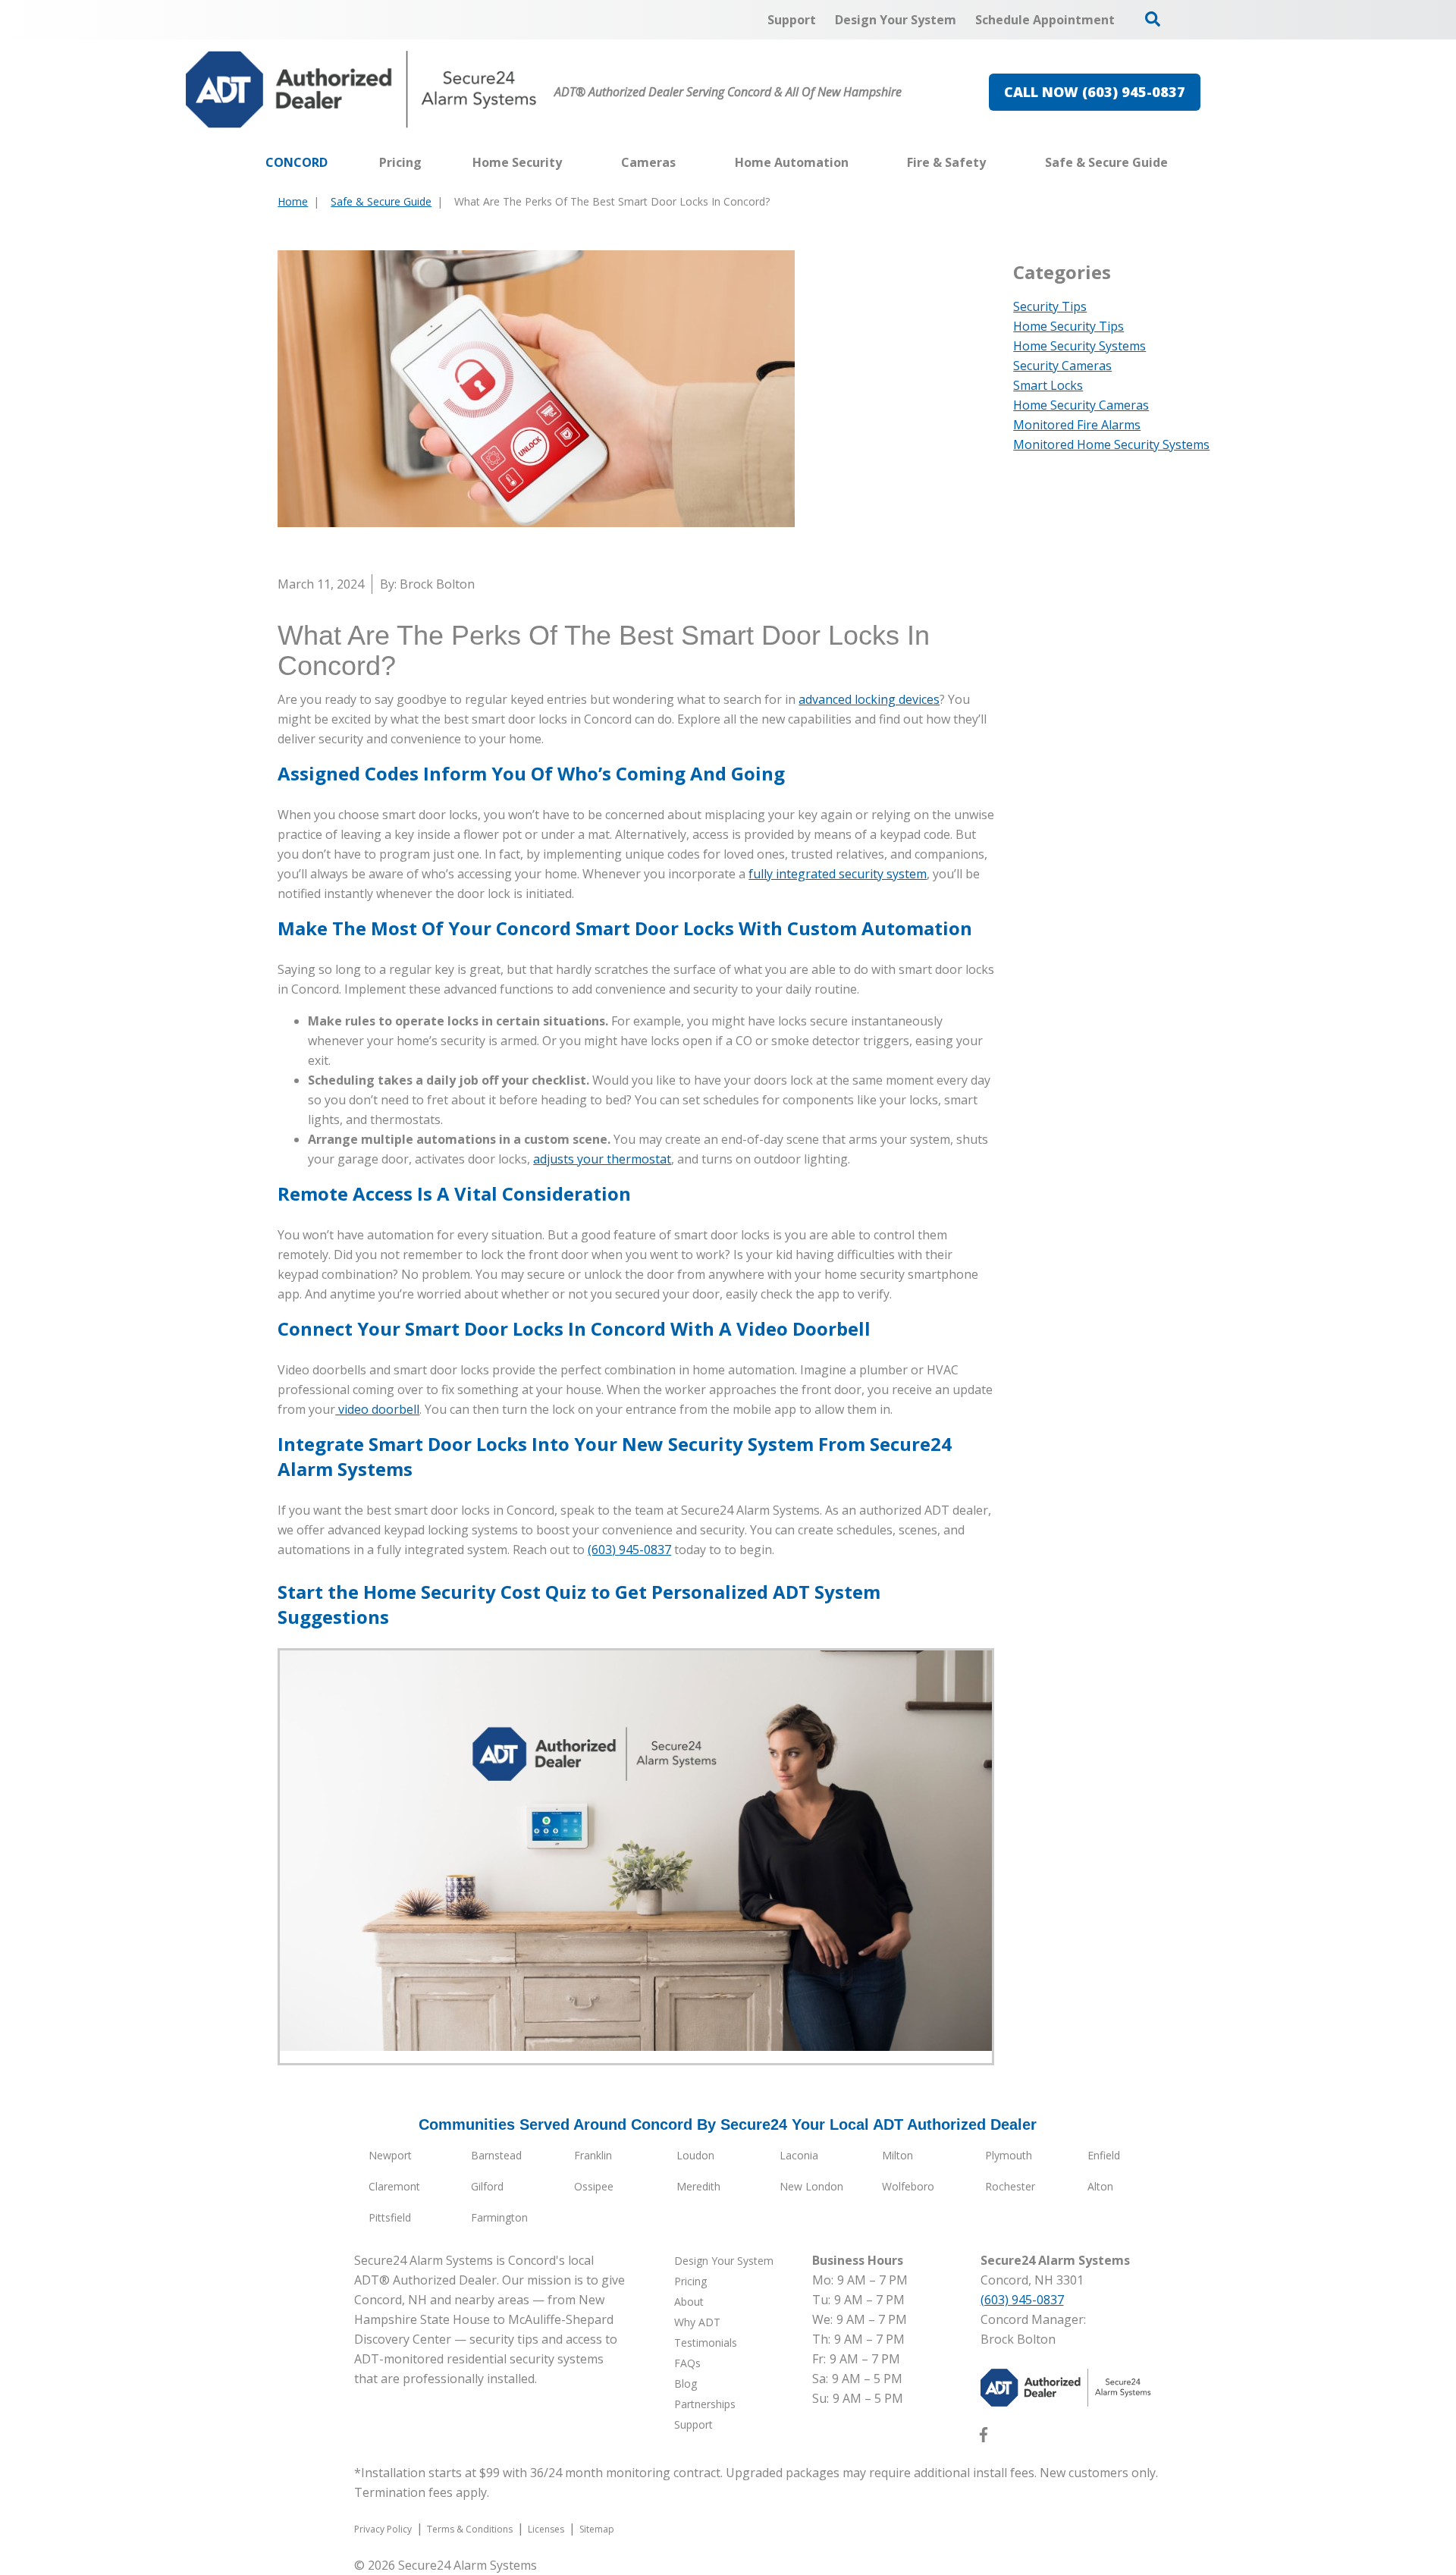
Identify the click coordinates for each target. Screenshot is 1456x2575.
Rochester (1010, 2186)
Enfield (1104, 2155)
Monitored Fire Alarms (1077, 425)
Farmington (499, 2217)
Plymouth (1009, 2155)
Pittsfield (390, 2217)
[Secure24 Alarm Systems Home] (361, 89)
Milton (897, 2155)
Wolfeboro (908, 2186)
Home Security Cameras (1081, 405)
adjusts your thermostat (602, 1159)
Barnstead (496, 2155)
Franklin (593, 2155)
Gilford (487, 2186)
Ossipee (594, 2186)
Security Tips (1050, 306)
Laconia (799, 2155)
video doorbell (377, 1409)
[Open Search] (1153, 19)
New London (811, 2186)
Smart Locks (1048, 385)
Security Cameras (1062, 366)
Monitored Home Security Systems (1111, 444)
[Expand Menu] (570, 162)
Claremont (394, 2186)
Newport (390, 2155)
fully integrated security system (838, 874)
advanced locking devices (869, 699)
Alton (1100, 2186)
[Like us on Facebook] (984, 2438)
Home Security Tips (1068, 326)
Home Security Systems (1079, 346)
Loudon (695, 2155)
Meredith (698, 2186)
